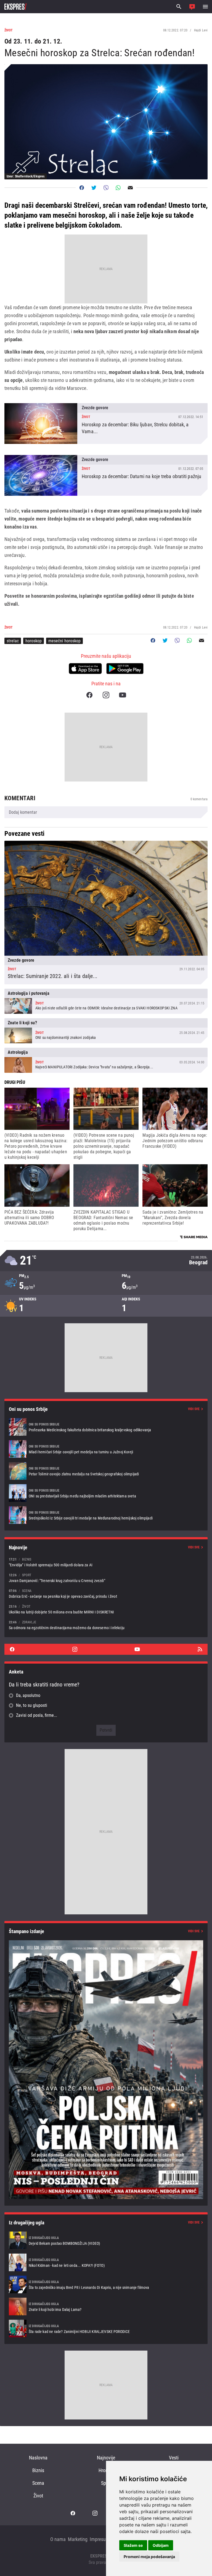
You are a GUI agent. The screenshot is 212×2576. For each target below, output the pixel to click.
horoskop (34, 641)
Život (38, 2496)
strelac (13, 641)
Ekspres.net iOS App (85, 669)
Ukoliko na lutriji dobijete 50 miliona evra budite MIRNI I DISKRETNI (106, 1609)
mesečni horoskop (64, 641)
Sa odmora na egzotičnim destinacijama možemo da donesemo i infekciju (106, 1625)
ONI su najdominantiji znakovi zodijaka (106, 1031)
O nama (58, 2539)
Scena (38, 2483)
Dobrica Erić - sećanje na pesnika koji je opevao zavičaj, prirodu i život (106, 1593)
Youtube (123, 695)
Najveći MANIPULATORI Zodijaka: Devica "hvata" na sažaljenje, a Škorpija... (106, 1060)
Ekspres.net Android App (125, 669)
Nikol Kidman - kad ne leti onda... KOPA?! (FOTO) (106, 2262)
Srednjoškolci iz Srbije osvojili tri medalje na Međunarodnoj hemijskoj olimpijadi (106, 1515)
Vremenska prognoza (106, 1261)
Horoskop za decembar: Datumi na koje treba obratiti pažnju (106, 475)
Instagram (106, 695)
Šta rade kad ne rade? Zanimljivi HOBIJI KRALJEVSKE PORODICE (106, 2329)
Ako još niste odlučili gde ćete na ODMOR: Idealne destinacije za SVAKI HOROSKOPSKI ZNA (106, 1001)
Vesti (174, 2458)
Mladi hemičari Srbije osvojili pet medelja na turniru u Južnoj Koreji (106, 1449)
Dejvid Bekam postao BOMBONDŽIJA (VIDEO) (106, 2240)
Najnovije (106, 2458)
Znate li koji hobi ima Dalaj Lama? (106, 2306)
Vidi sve (194, 1409)
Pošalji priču (192, 7)
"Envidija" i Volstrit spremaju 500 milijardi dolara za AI (106, 1562)
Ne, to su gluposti (32, 1705)
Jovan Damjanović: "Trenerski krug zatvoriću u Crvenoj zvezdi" (106, 1578)
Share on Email (130, 188)
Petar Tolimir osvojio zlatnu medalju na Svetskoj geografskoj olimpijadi (106, 1471)
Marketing (78, 2539)
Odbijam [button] (161, 2545)
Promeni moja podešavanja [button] (149, 2557)
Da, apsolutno (28, 1695)
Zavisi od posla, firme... (37, 1715)
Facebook (89, 695)
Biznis (38, 2470)
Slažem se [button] (133, 2545)
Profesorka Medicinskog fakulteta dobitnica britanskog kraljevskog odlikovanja (106, 1427)
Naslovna (38, 2458)
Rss (200, 1649)
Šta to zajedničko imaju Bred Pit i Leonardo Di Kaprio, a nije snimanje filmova (106, 2284)
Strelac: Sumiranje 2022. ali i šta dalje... (106, 913)
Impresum (100, 2539)
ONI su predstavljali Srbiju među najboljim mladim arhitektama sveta (106, 1493)
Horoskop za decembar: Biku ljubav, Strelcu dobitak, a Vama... (106, 424)
